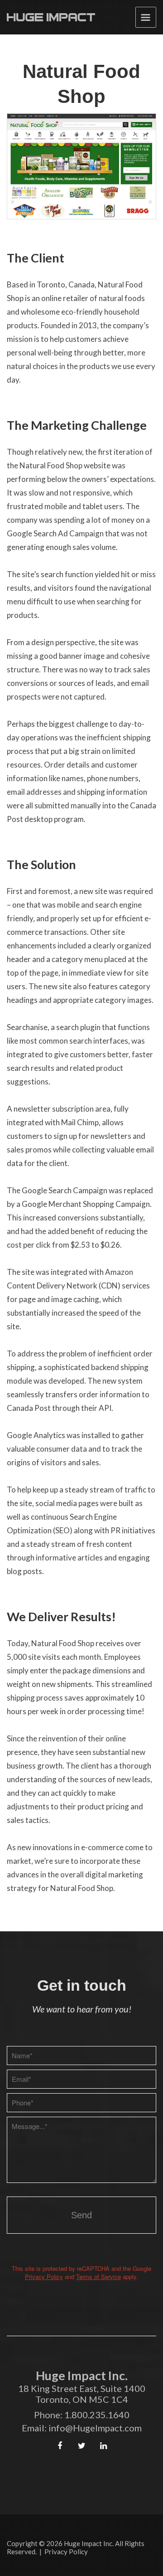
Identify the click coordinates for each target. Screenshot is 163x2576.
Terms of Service (98, 2277)
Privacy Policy (44, 2277)
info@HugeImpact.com (95, 2428)
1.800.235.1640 (97, 2415)
